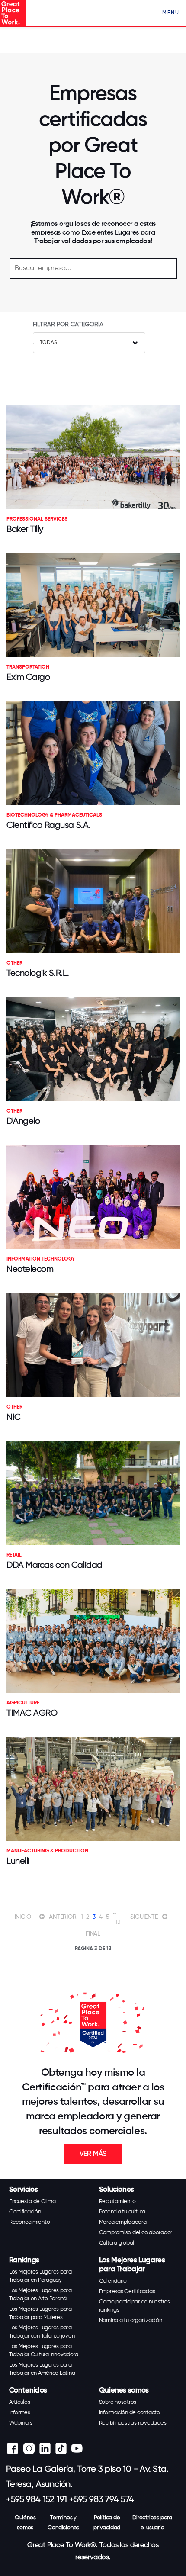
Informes (20, 2413)
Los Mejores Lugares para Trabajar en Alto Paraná (40, 2295)
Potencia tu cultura (122, 2212)
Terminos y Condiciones (63, 2523)
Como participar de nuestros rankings (135, 2306)
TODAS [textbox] (48, 343)
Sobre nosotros (118, 2402)
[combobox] (89, 343)
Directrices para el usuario (152, 2523)
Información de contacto (130, 2413)
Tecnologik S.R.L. (38, 973)
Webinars (21, 2423)
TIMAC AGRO (32, 1713)
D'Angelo (23, 1121)
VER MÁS (93, 2154)
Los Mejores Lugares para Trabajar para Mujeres (40, 2313)
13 (118, 1922)
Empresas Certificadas (127, 2291)
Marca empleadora (123, 2222)
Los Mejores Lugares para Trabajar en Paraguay (40, 2276)
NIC (14, 1417)
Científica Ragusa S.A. (48, 825)
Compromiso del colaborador (136, 2233)
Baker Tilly (25, 529)
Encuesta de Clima (32, 2201)
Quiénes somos (25, 2523)
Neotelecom (30, 1269)
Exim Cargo (28, 677)
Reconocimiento (30, 2222)
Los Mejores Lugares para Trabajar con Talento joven (42, 2332)
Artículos (20, 2402)
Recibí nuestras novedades (133, 2423)
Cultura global (117, 2243)
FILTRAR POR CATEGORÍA (68, 325)
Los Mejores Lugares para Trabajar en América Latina (42, 2369)
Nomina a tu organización (131, 2320)
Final (93, 1934)
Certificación (25, 2212)
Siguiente (144, 1917)
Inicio (23, 1917)
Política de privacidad (107, 2523)
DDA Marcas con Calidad (55, 1565)
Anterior (63, 1917)
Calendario (113, 2281)
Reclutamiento (117, 2201)
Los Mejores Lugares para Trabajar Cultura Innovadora (44, 2351)
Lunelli (18, 1861)
